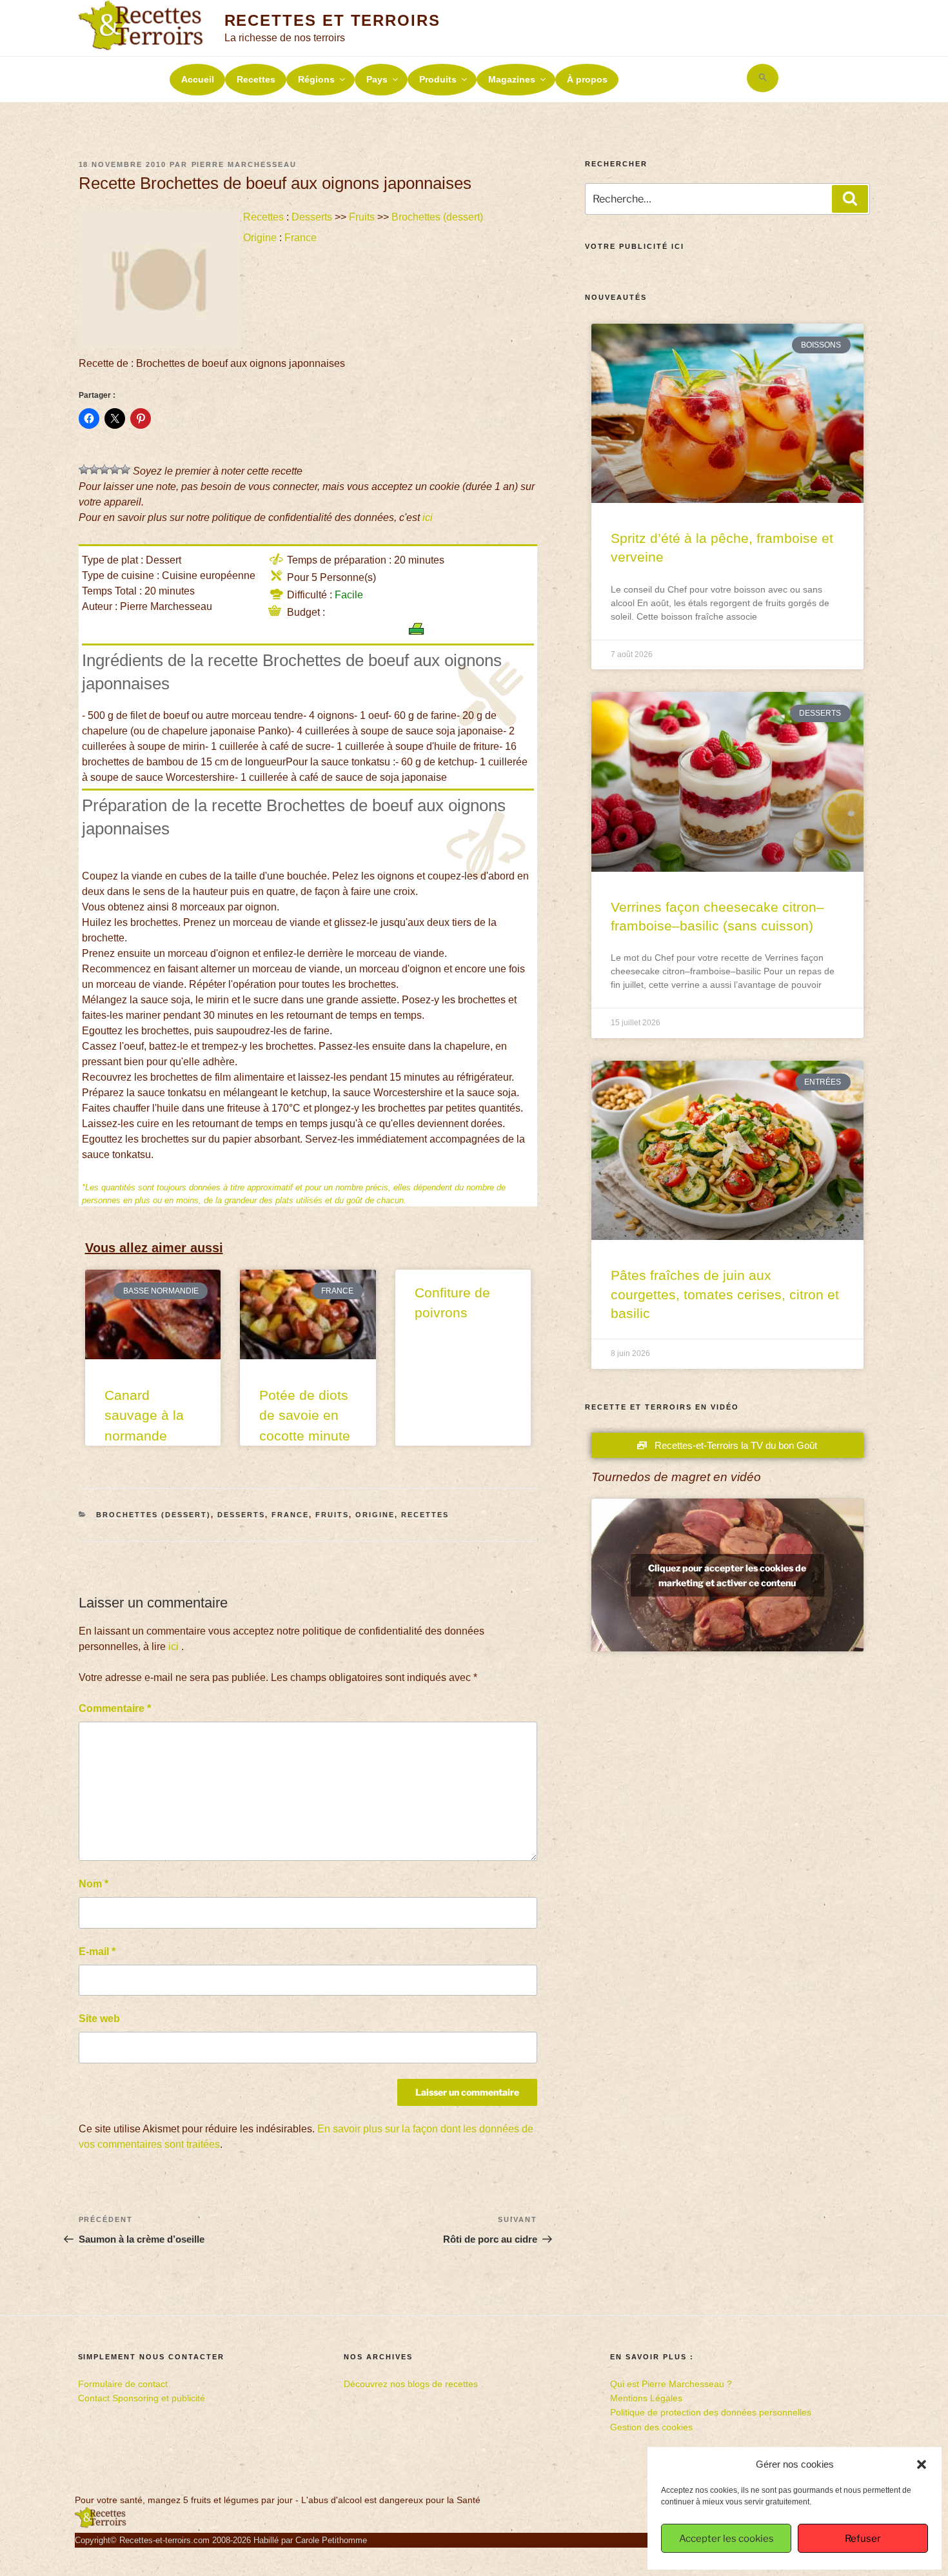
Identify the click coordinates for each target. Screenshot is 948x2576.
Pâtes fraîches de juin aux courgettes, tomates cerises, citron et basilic (725, 1294)
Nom (94, 1884)
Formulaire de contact (123, 2384)
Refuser (863, 2539)
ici (428, 517)
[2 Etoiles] (94, 469)
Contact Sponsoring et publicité (142, 2398)
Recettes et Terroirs (332, 20)
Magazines (512, 79)
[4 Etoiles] (115, 469)
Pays (377, 79)
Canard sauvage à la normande (144, 1415)
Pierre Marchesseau (244, 164)
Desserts (312, 217)
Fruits (362, 217)
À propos (587, 79)
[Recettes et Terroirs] (101, 2525)
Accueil (198, 79)
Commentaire (115, 1708)
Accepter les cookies (726, 2539)
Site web (99, 2019)
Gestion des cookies (651, 2427)
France (301, 238)
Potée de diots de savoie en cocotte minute (305, 1415)
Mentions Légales (646, 2398)
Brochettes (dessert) (437, 217)
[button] (922, 2464)
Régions (316, 79)
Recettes (256, 79)
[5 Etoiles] (125, 469)
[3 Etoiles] (104, 469)
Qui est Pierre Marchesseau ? (671, 2384)
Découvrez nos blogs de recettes (411, 2384)
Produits (438, 79)
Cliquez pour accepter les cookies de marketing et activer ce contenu (727, 1575)
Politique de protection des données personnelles (711, 2412)
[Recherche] (850, 199)
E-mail (97, 1952)
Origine (260, 238)
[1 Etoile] (84, 469)
